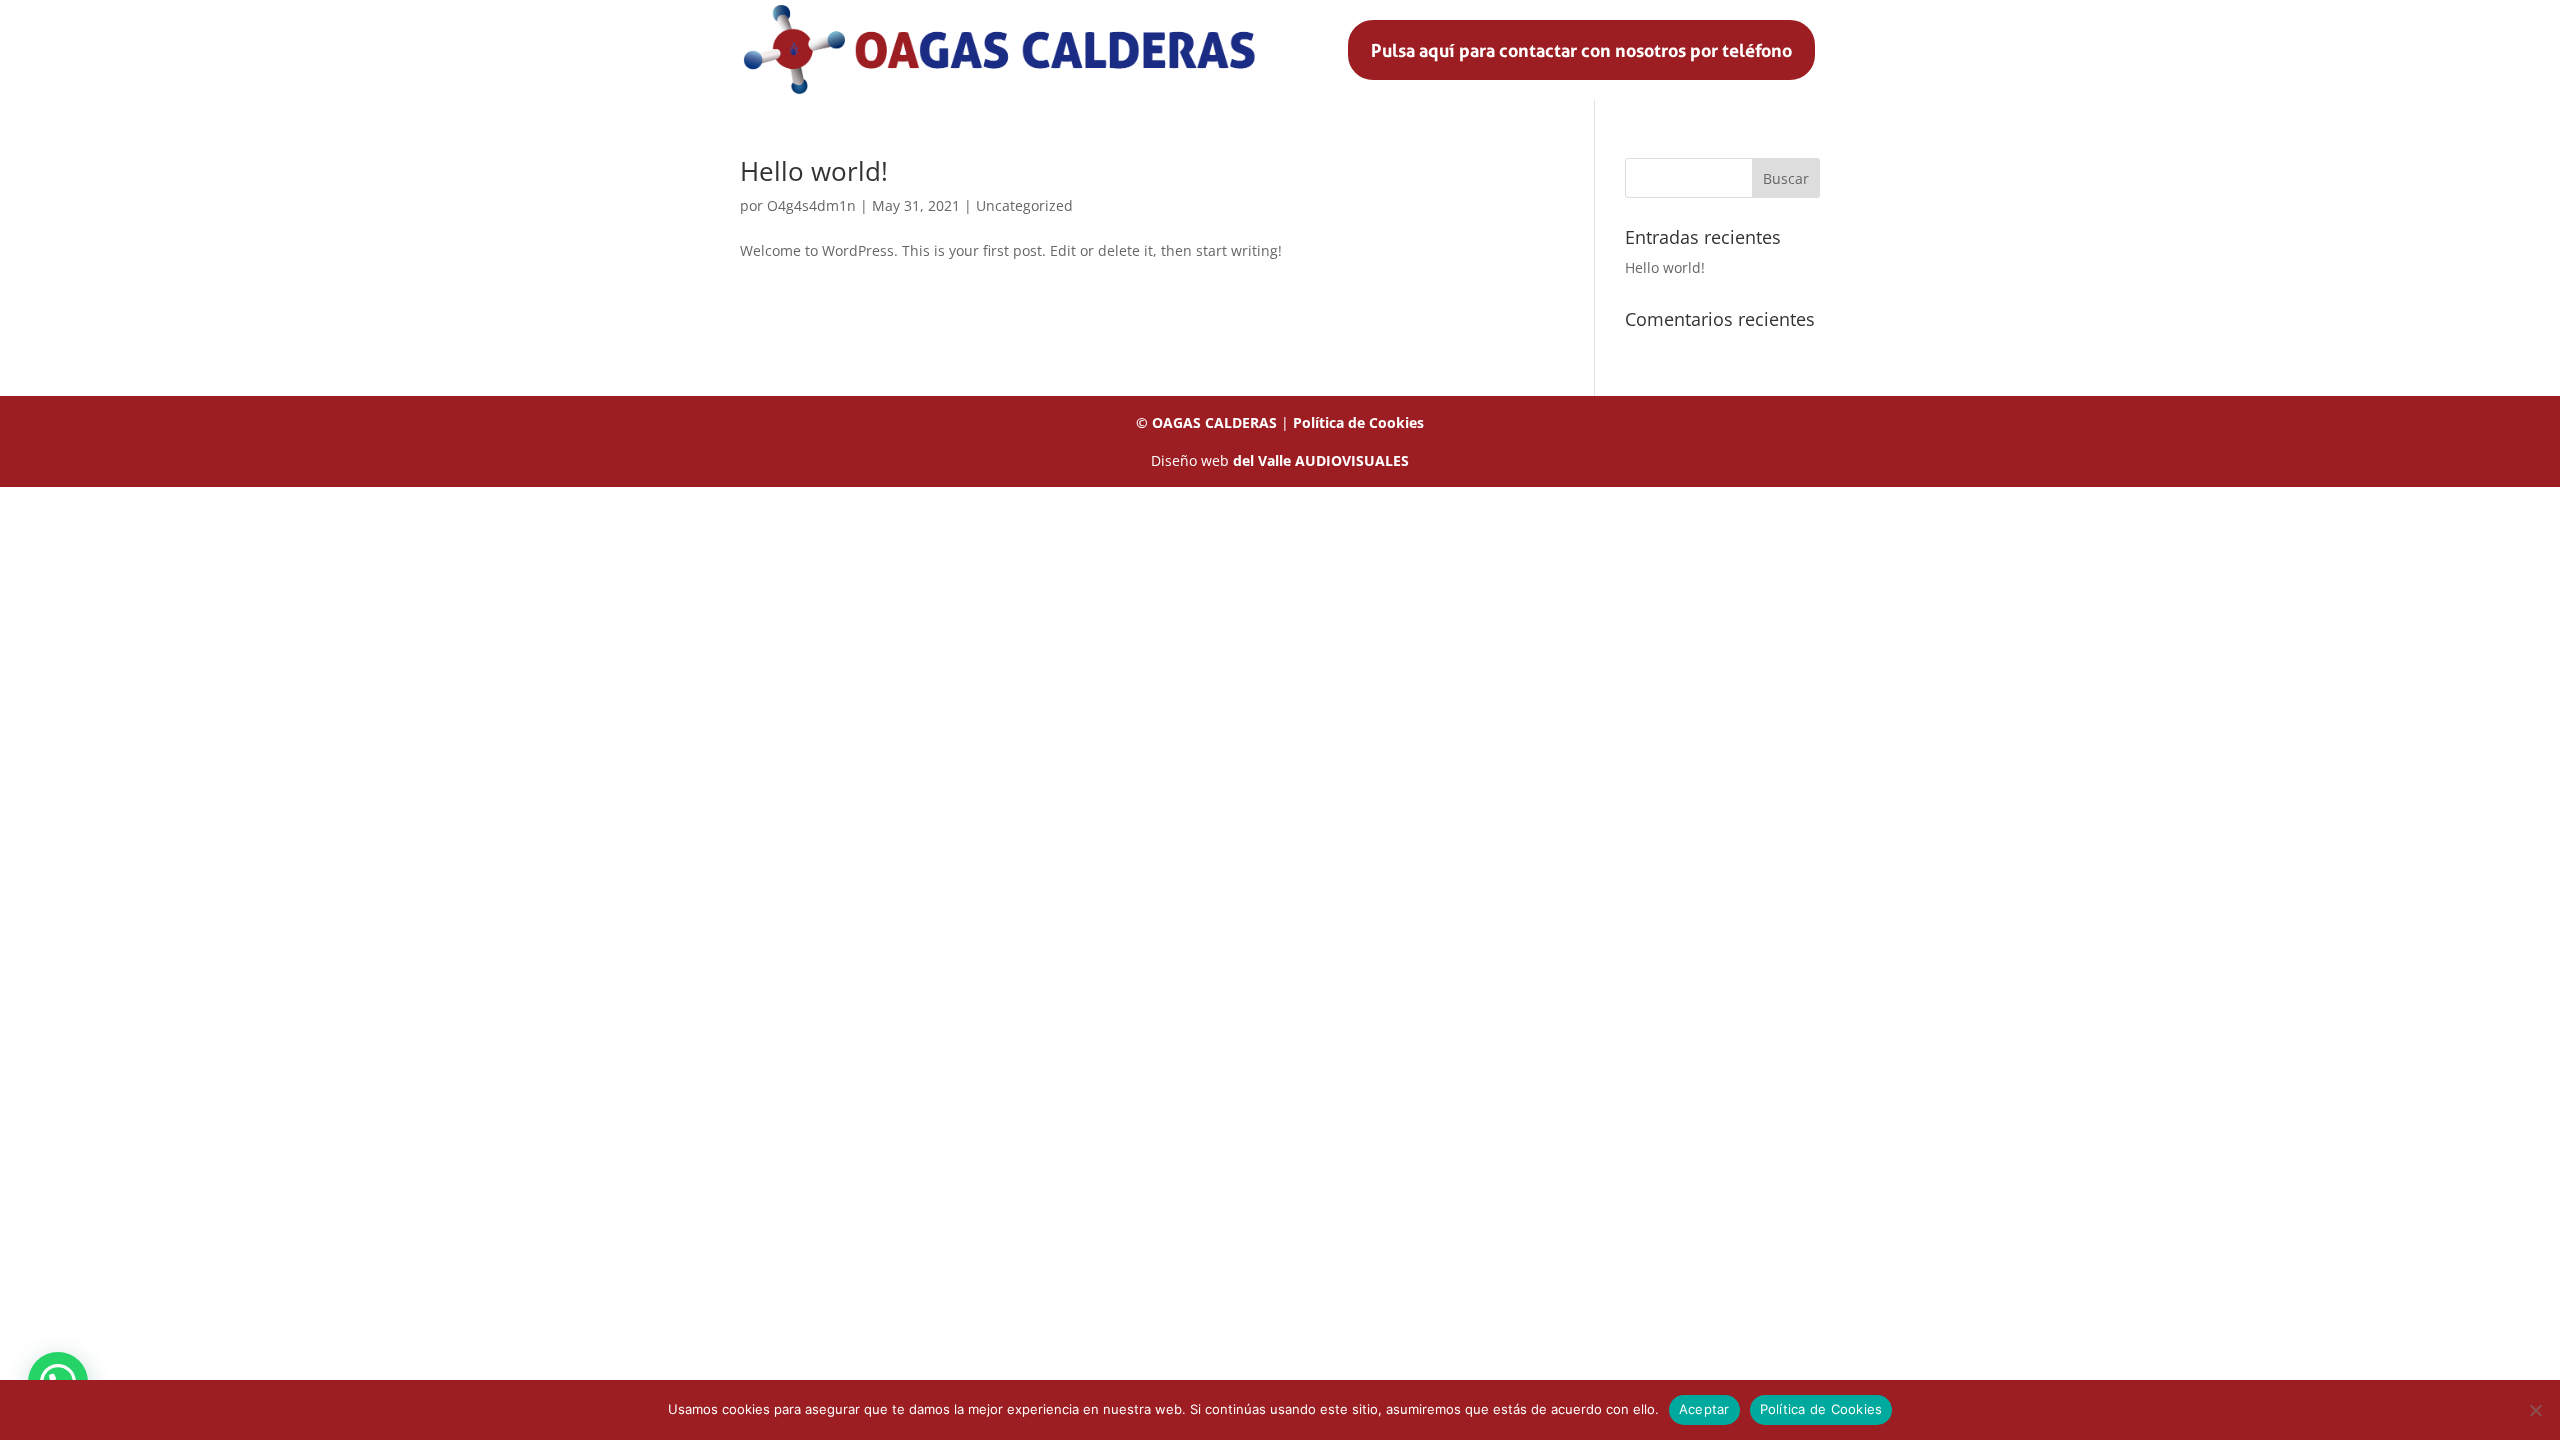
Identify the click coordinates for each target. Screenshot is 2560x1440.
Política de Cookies (1358, 422)
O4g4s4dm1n (811, 205)
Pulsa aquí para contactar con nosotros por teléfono (1581, 50)
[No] (2535, 1410)
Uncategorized (1024, 205)
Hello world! (814, 171)
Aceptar (1704, 1409)
